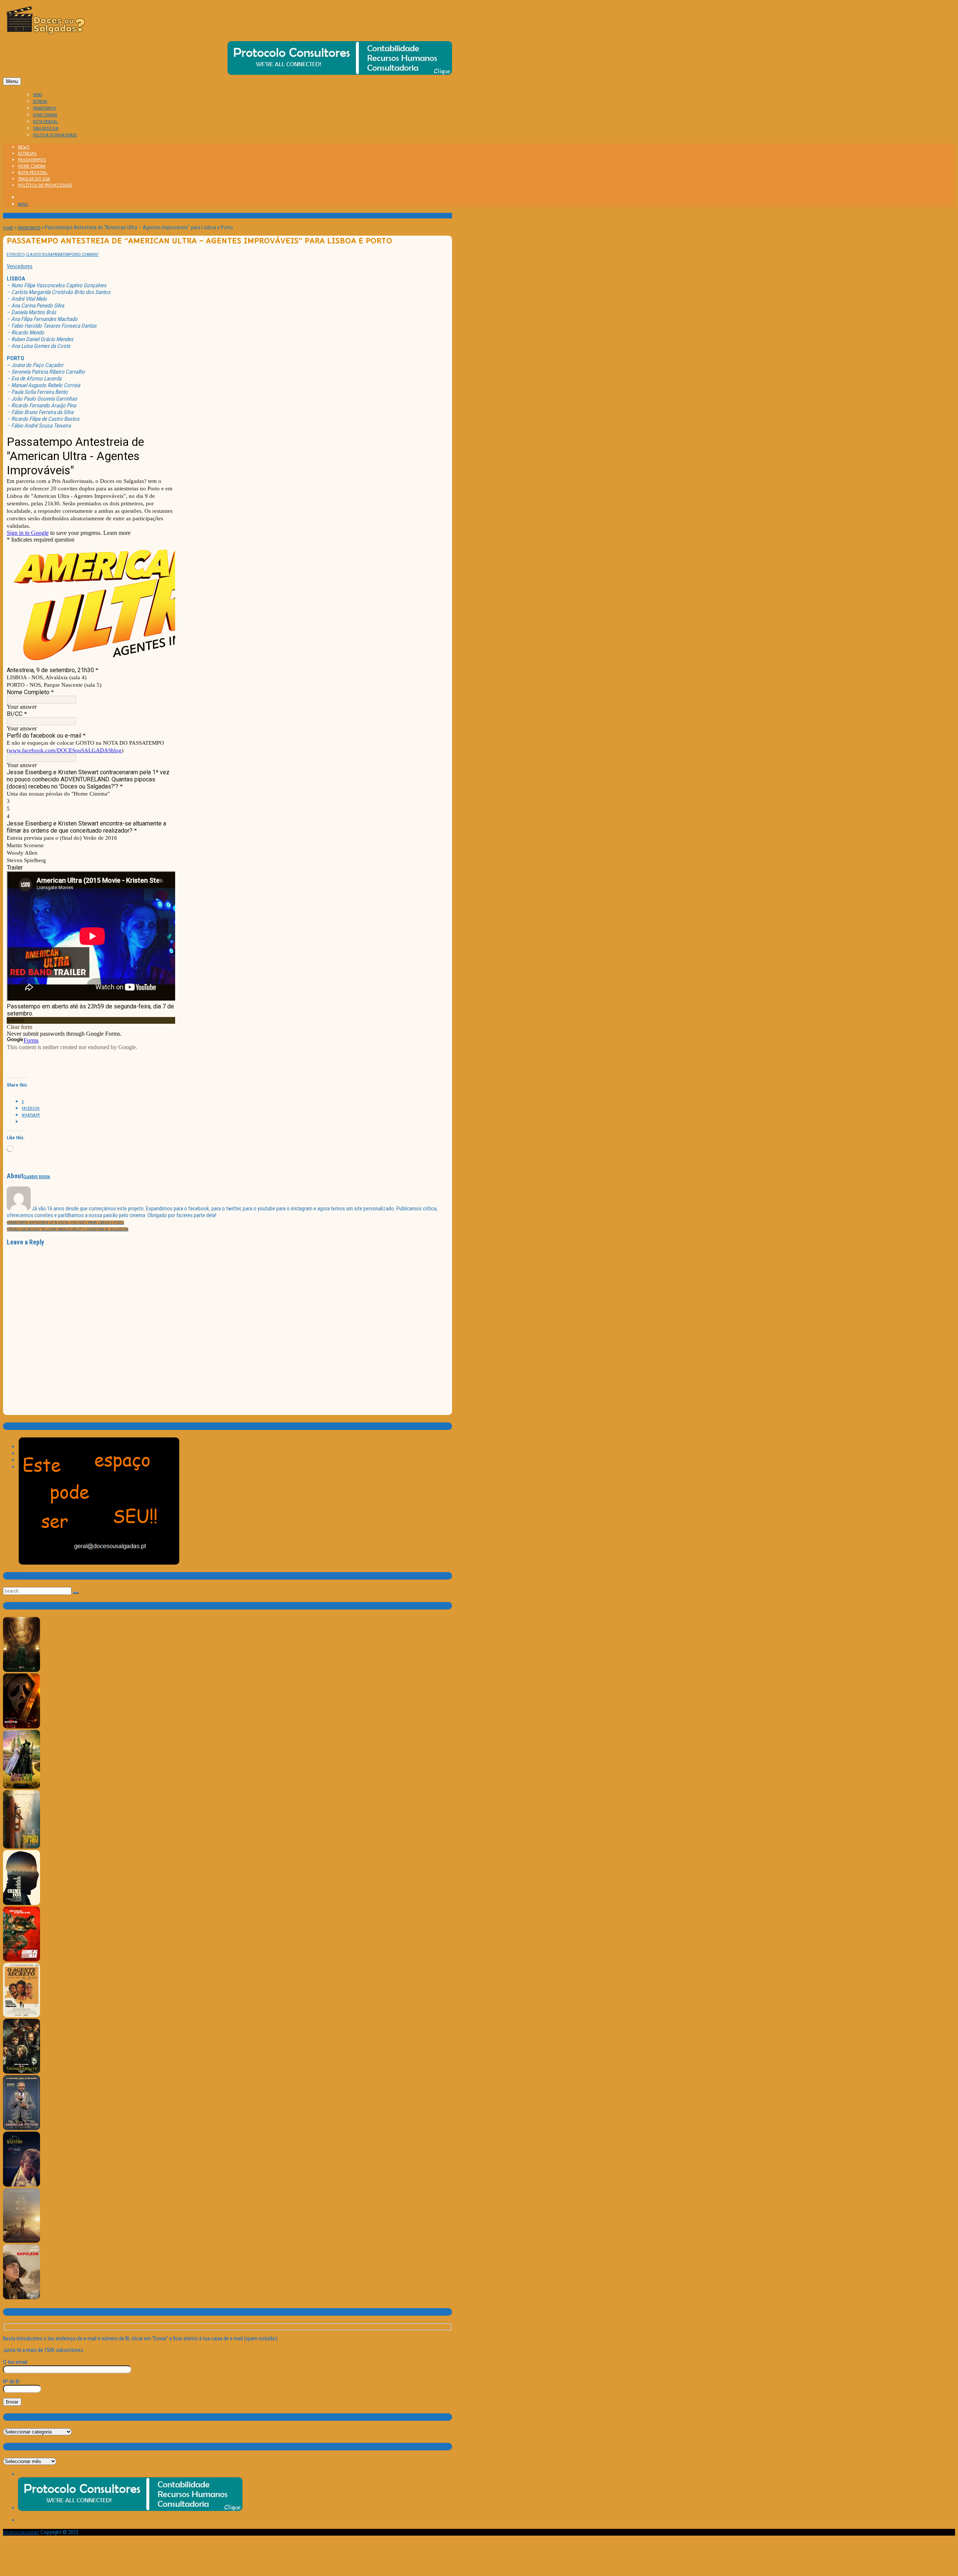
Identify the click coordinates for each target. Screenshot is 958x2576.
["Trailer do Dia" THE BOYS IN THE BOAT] (22, 2241)
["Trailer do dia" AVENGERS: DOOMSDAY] (22, 1671)
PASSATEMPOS (44, 108)
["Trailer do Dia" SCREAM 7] (22, 1727)
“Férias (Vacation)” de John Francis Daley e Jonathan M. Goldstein (68, 1229)
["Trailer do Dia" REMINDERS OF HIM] (22, 1847)
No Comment (87, 255)
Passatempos (29, 228)
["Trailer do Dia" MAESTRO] (22, 2185)
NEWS (37, 95)
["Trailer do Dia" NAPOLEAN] (22, 2298)
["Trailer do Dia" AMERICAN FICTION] (22, 2129)
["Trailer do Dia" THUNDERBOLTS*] (22, 2072)
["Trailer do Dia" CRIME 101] (22, 1904)
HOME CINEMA (45, 115)
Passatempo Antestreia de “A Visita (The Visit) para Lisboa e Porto (65, 1223)
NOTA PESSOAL (45, 122)
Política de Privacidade (55, 135)
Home (8, 228)
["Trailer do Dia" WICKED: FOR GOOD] (22, 1787)
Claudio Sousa (39, 255)
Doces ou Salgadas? (21, 2533)
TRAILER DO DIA (46, 128)
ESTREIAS (40, 102)
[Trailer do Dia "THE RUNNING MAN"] (22, 1960)
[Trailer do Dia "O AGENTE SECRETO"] (22, 2016)
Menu (12, 81)
